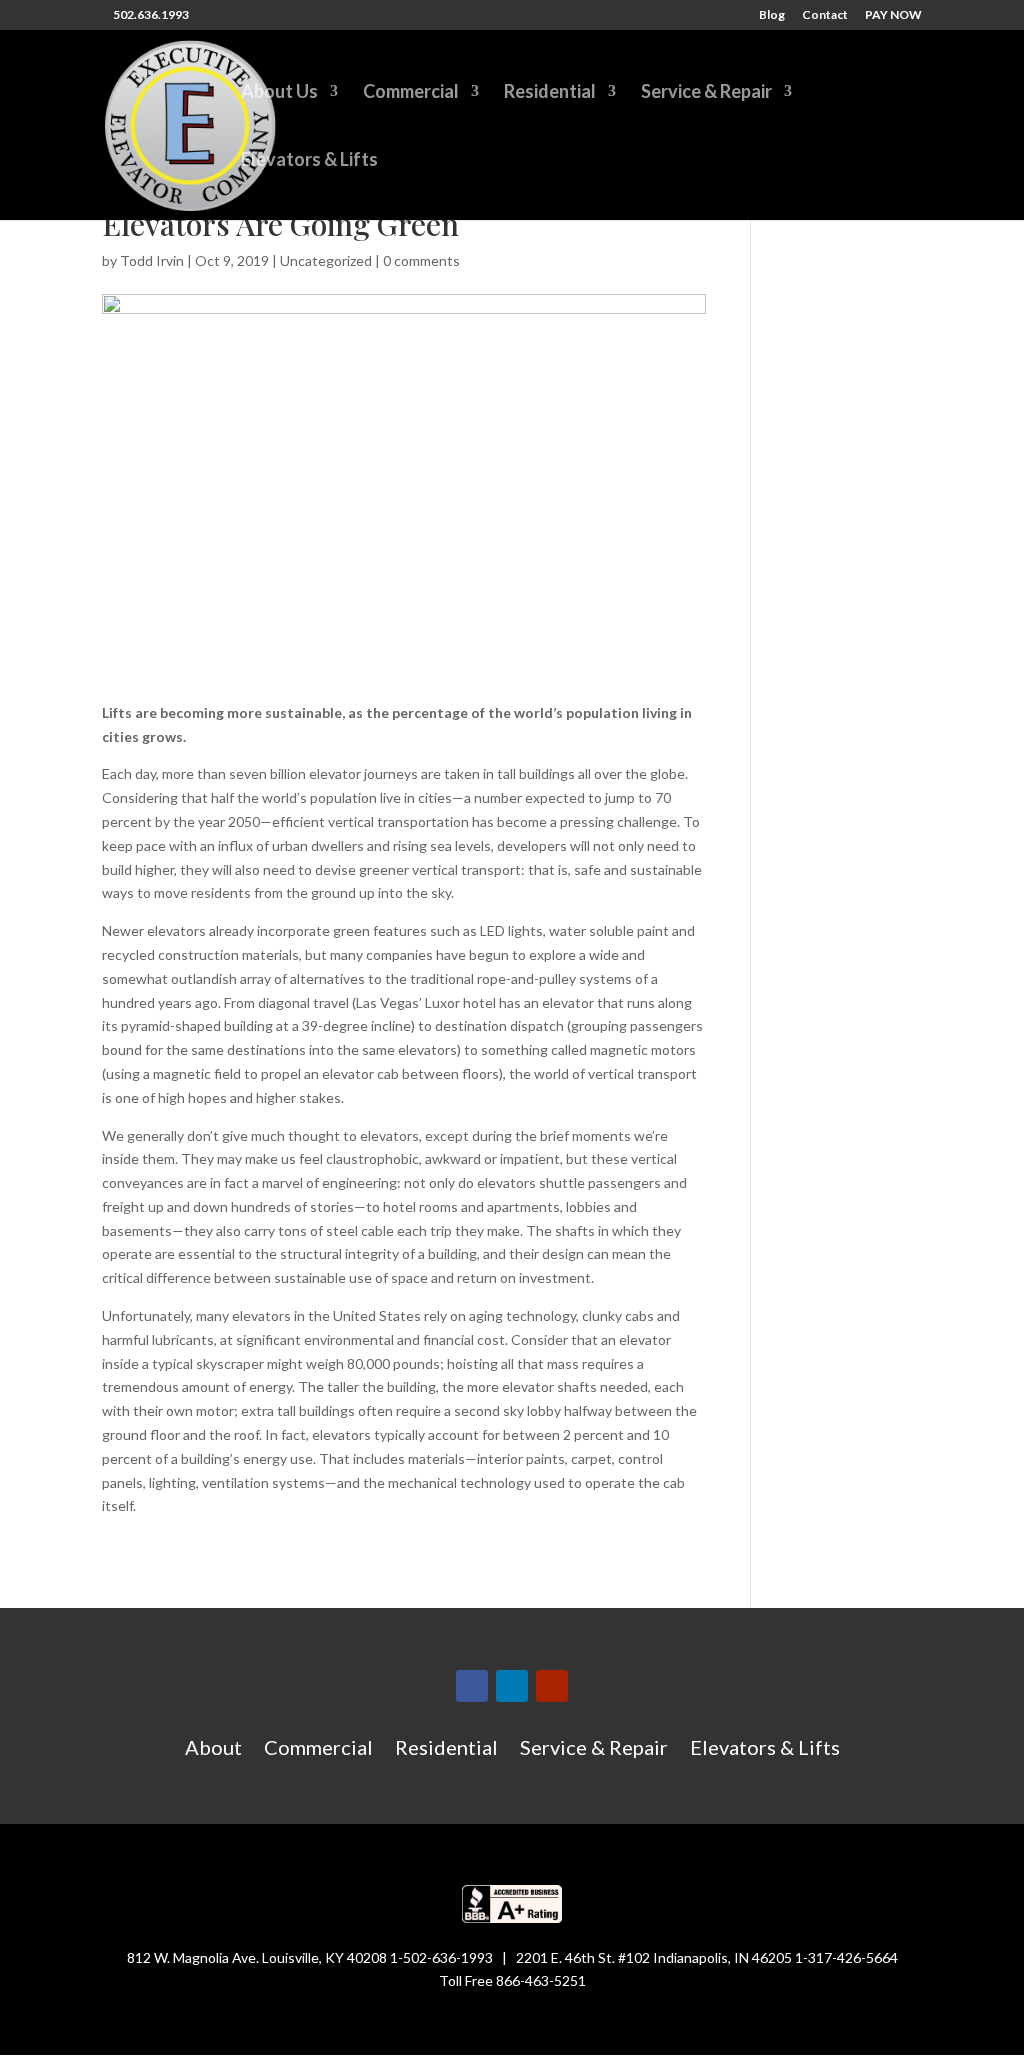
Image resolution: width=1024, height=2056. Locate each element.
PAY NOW (893, 15)
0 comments (421, 260)
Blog (772, 15)
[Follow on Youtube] (552, 1686)
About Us (279, 93)
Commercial (411, 93)
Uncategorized (326, 260)
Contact (825, 15)
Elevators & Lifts (309, 161)
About (213, 1749)
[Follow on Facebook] (472, 1686)
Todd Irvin (152, 260)
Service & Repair (706, 93)
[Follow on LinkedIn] (512, 1686)
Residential (550, 93)
